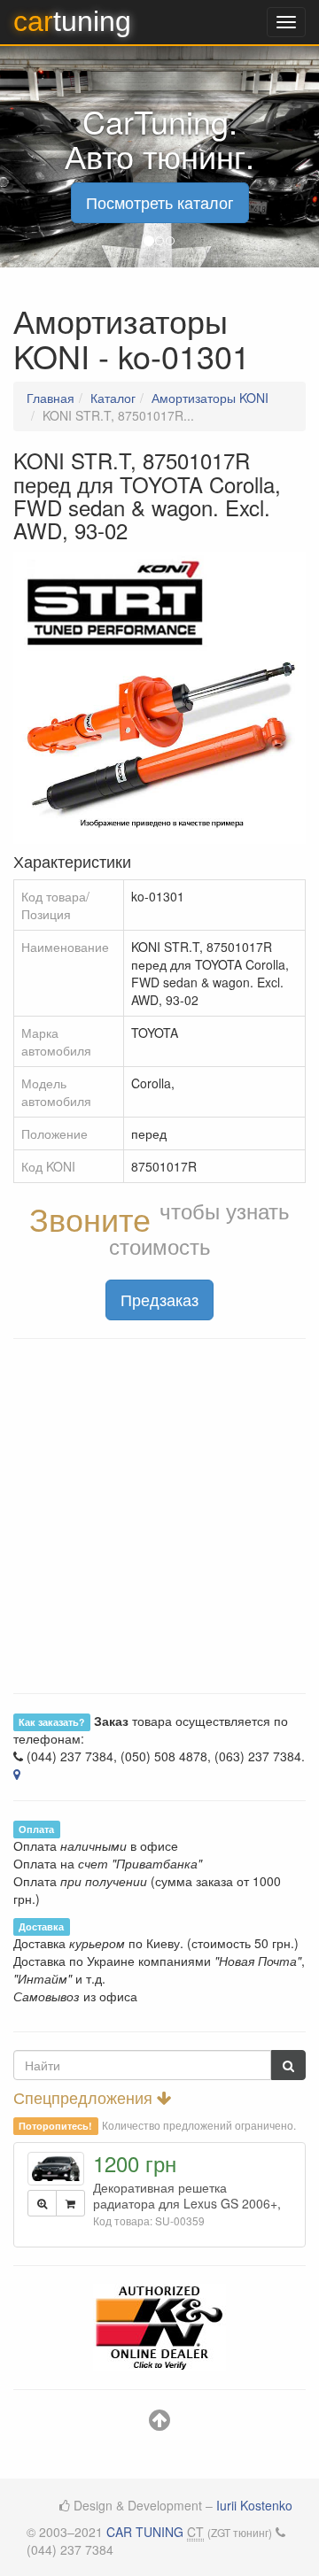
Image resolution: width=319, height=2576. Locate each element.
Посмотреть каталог (160, 202)
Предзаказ (159, 1299)
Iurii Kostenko (254, 2505)
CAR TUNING (145, 2532)
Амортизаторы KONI (210, 398)
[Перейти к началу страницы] (159, 2424)
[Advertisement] (159, 1516)
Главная (51, 398)
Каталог (113, 398)
